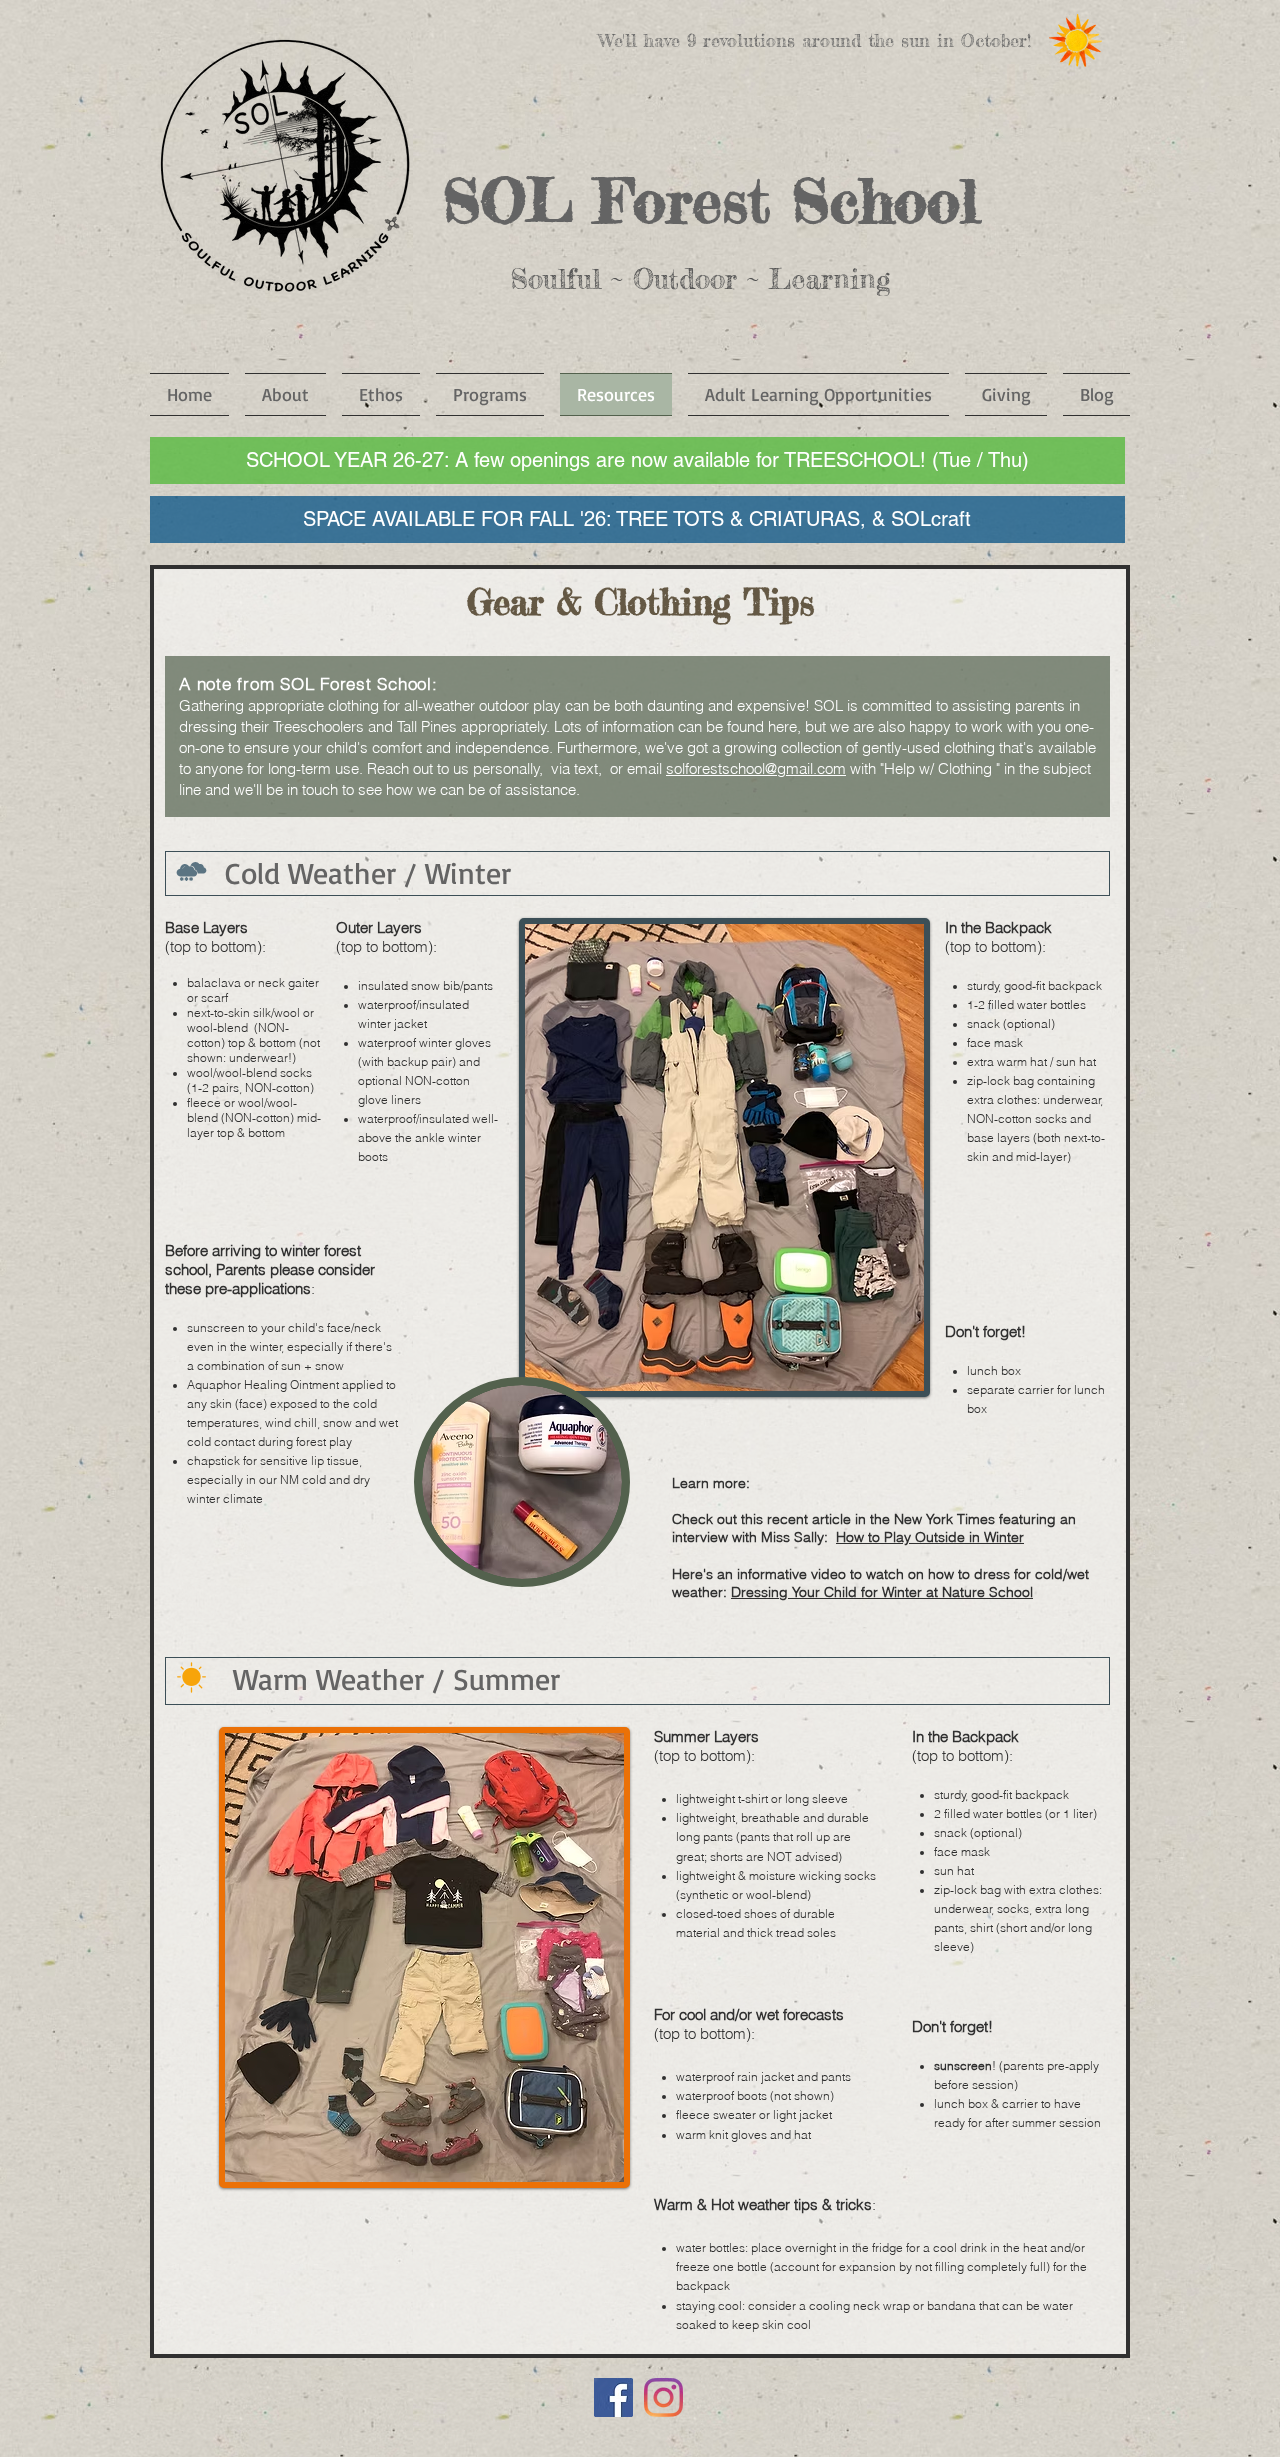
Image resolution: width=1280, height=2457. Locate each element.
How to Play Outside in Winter (930, 1537)
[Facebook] (613, 2397)
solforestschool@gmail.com (756, 768)
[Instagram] (663, 2397)
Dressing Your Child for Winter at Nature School (882, 1592)
